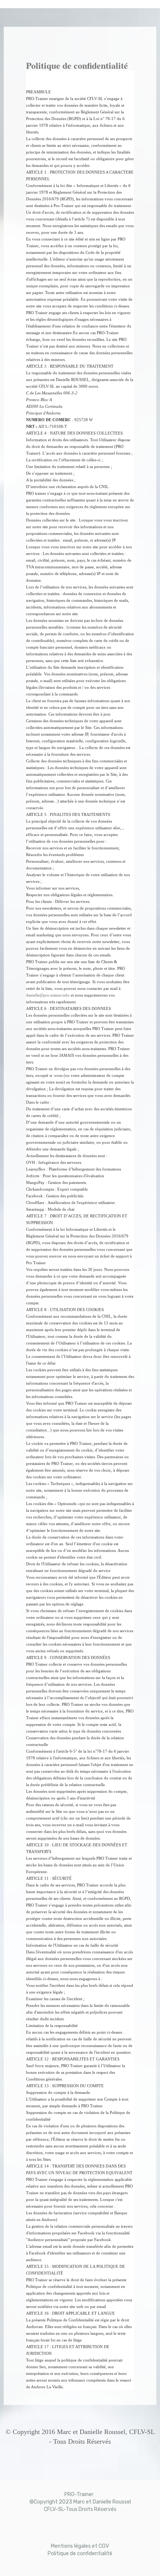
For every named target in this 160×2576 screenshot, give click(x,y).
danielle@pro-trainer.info (48, 995)
